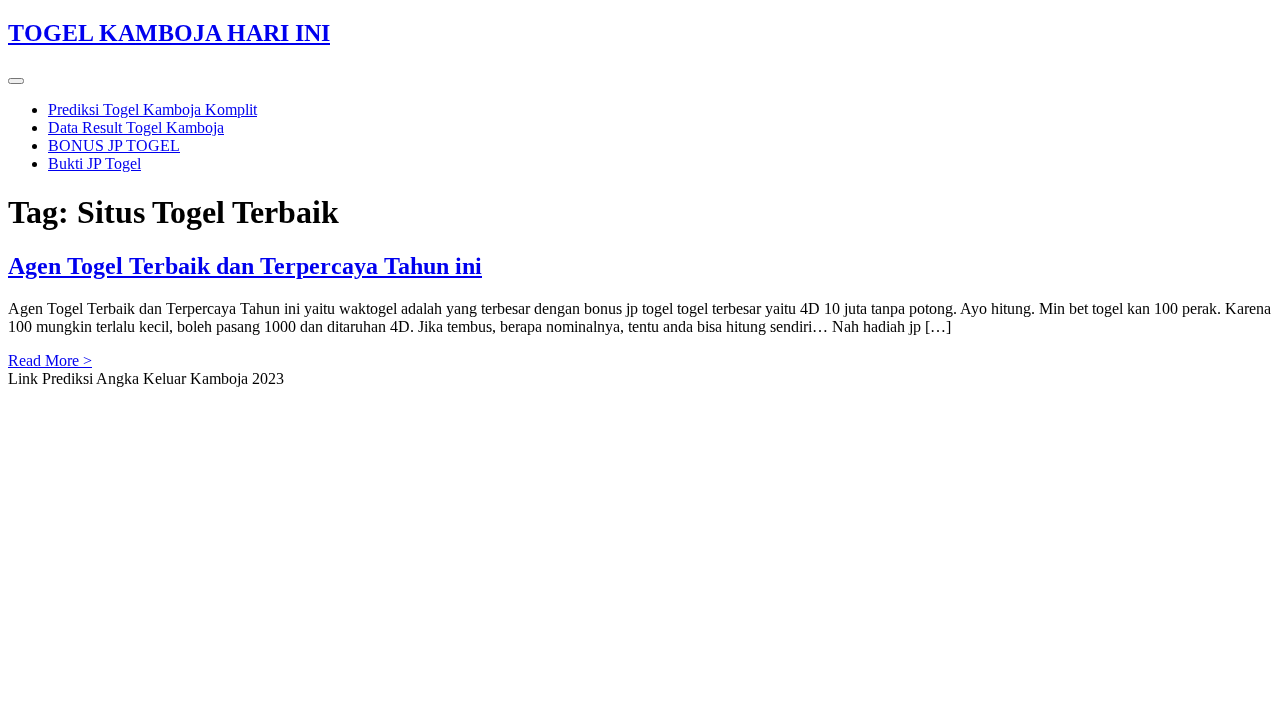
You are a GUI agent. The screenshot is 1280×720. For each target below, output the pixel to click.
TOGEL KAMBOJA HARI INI (169, 33)
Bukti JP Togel (94, 163)
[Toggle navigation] (16, 81)
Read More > (50, 360)
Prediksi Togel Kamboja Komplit (152, 109)
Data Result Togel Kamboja (136, 127)
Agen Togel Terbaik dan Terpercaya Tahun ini (245, 266)
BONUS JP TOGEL (114, 145)
